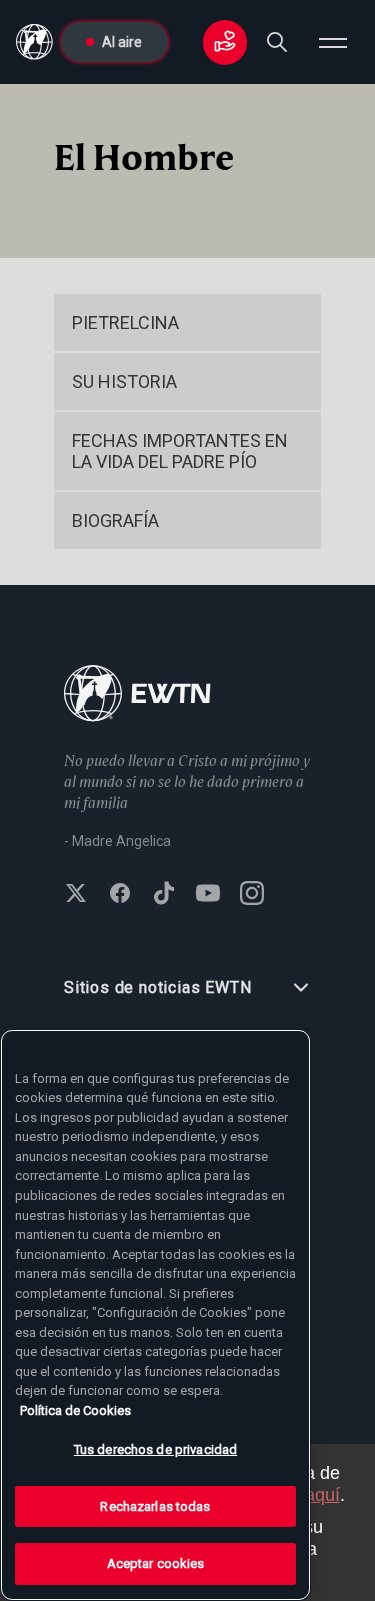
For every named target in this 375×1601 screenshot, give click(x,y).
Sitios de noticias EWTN (157, 987)
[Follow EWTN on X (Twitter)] (76, 895)
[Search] (277, 42)
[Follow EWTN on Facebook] (120, 895)
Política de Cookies (75, 1410)
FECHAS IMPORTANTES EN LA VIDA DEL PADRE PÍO (180, 451)
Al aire (122, 42)
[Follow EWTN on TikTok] (164, 895)
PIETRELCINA (125, 322)
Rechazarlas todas (155, 1506)
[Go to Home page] (137, 695)
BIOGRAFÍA (115, 520)
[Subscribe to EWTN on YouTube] (208, 895)
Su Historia (124, 381)
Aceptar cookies (156, 1563)
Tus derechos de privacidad (155, 1449)
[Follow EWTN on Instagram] (252, 895)
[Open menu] (333, 42)
